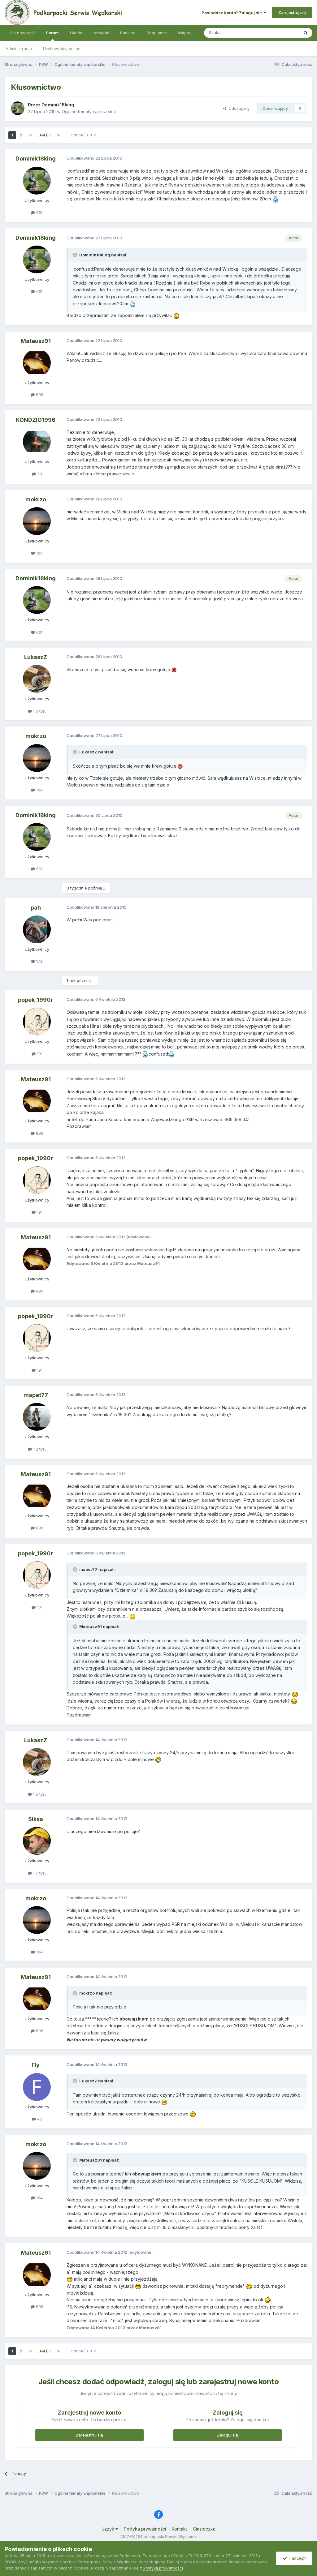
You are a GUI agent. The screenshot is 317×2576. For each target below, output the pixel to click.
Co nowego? (23, 33)
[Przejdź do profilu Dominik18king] (18, 108)
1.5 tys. (39, 711)
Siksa (36, 1819)
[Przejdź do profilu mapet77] (37, 1417)
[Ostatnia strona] (59, 135)
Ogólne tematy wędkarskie (89, 111)
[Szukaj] (306, 33)
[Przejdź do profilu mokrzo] (37, 521)
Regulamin (157, 33)
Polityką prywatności (163, 2568)
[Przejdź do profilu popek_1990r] (37, 1022)
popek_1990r (36, 1000)
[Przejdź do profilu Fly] (37, 2087)
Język (109, 2529)
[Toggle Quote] (76, 255)
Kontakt (179, 2529)
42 (39, 2119)
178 (39, 961)
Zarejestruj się (292, 12)
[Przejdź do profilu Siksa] (37, 1841)
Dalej (44, 135)
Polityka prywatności (145, 2529)
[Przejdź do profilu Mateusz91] (37, 363)
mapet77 (36, 1395)
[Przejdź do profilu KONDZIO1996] (37, 442)
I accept (296, 2558)
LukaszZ (36, 657)
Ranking (128, 33)
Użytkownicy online (62, 49)
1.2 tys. (39, 1449)
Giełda (76, 33)
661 (39, 212)
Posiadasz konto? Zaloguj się (233, 13)
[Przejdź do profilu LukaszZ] (37, 679)
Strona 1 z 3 (83, 135)
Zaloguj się (228, 2435)
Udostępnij (238, 108)
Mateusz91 (36, 341)
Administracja (19, 49)
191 (39, 1054)
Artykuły (101, 33)
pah (36, 908)
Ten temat (281, 33)
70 (39, 474)
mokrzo (36, 499)
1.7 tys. (39, 1873)
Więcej (185, 33)
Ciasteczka (204, 2529)
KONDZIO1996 (36, 420)
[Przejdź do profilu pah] (37, 929)
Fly (36, 2065)
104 (39, 553)
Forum (52, 33)
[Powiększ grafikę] (276, 199)
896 (39, 395)
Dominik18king (58, 105)
